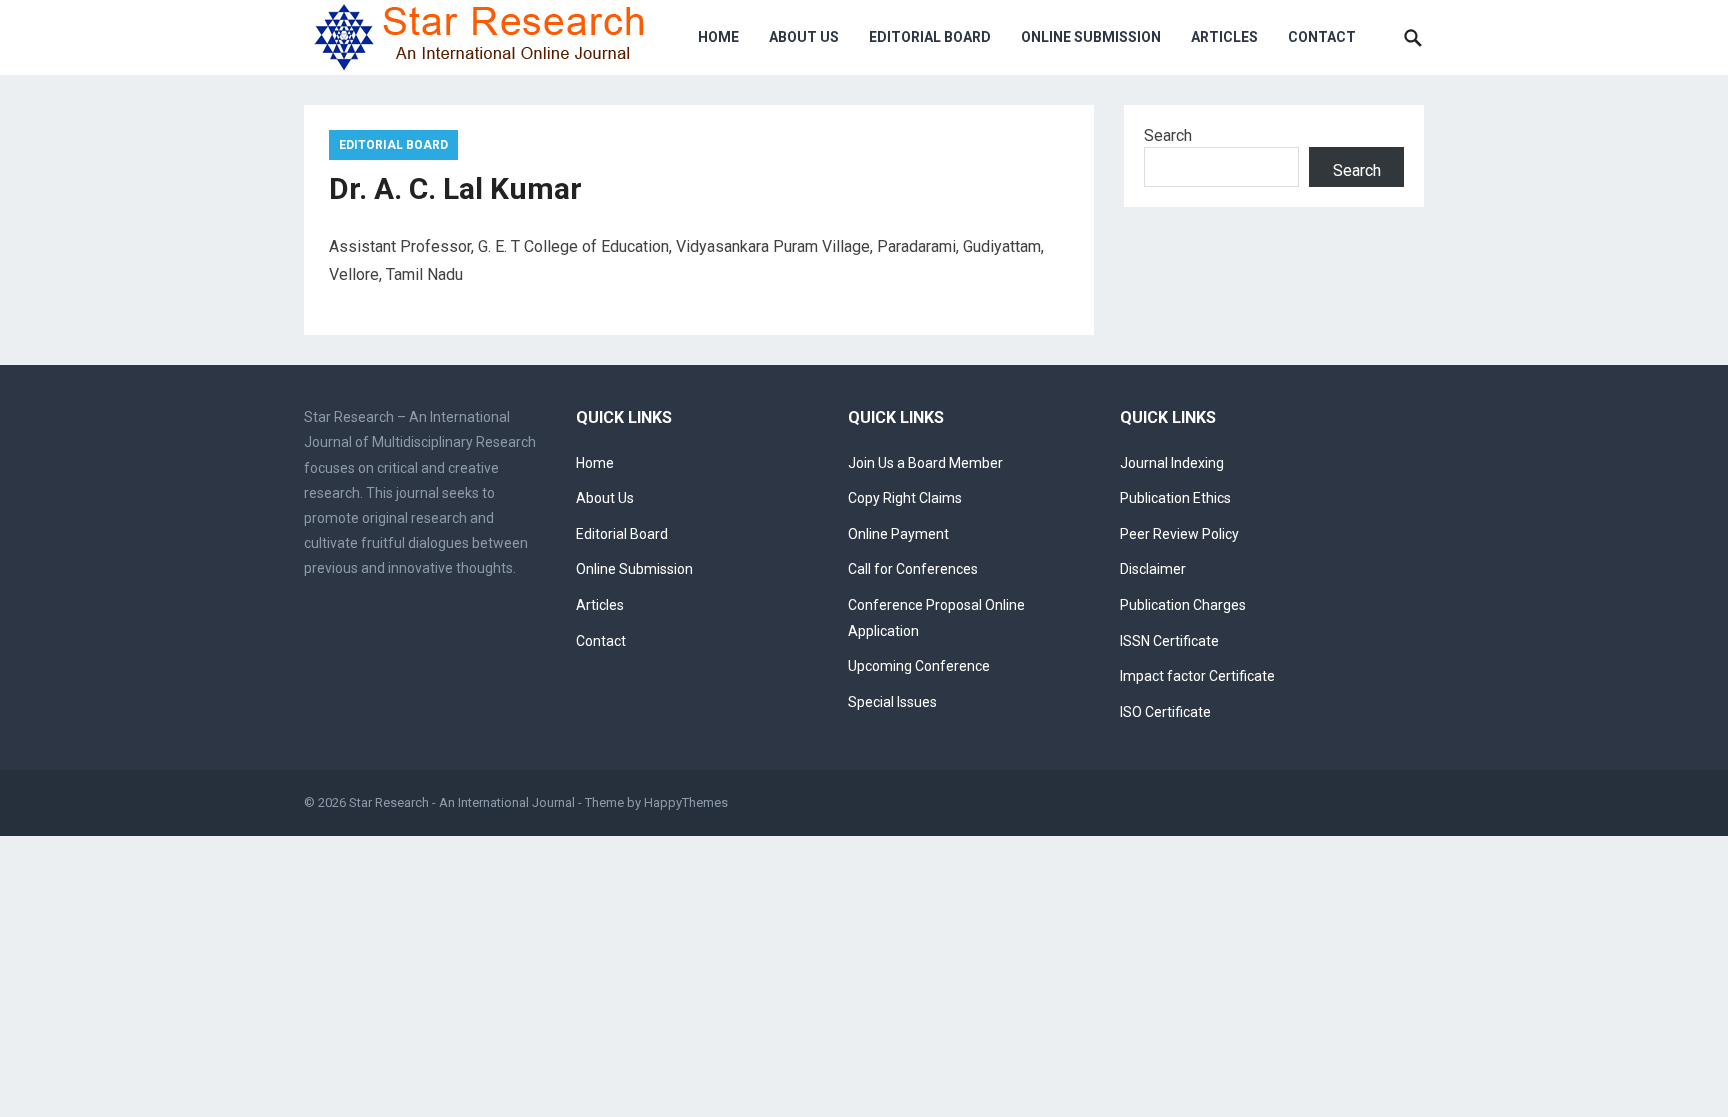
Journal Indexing (1172, 463)
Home (718, 37)
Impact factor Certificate (1197, 676)
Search (1168, 135)
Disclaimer (1153, 569)
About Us (804, 37)
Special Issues (892, 702)
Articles (1224, 37)
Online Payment (898, 534)
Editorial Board (930, 37)
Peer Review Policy (1179, 534)
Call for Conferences (913, 569)
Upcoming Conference (919, 666)
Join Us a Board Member (925, 463)
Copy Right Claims (905, 498)
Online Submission (1091, 37)
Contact (1322, 37)
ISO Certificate (1165, 712)
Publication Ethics (1175, 498)
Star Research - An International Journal (462, 802)
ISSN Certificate (1169, 641)
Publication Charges (1183, 605)
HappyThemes (686, 802)
